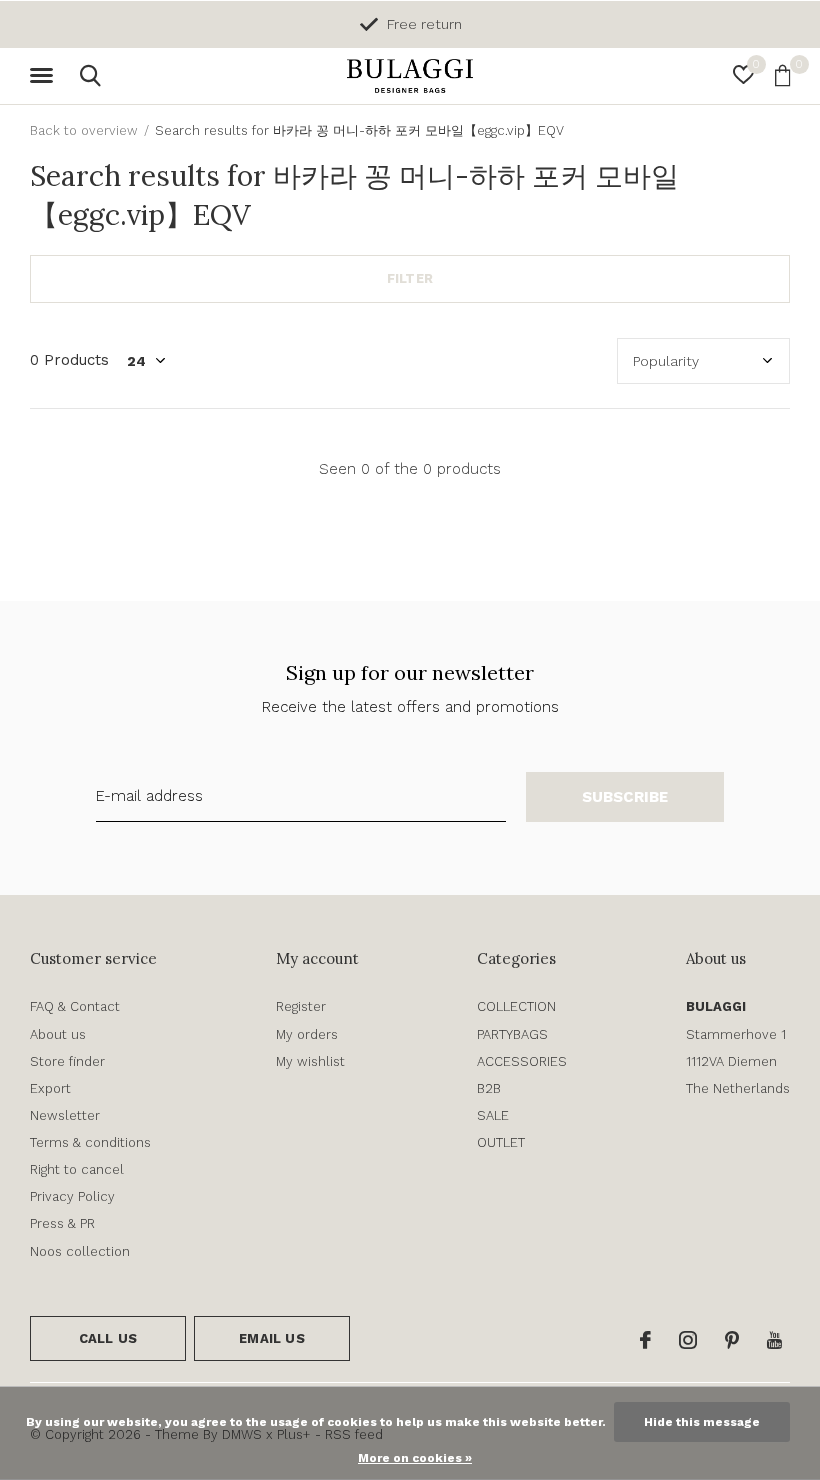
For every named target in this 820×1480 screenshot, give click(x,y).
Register (301, 1006)
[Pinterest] (732, 1340)
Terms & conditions (90, 1142)
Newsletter (65, 1115)
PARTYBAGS (512, 1034)
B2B (489, 1088)
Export (50, 1088)
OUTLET (501, 1142)
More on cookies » (415, 1458)
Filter (410, 278)
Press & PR (62, 1223)
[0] (782, 75)
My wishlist (310, 1061)
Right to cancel (77, 1169)
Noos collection (80, 1251)
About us (58, 1034)
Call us (108, 1338)
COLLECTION (516, 1006)
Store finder (67, 1061)
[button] (45, 76)
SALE (493, 1115)
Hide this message (702, 1422)
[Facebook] (645, 1340)
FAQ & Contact (75, 1006)
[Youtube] (774, 1340)
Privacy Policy (72, 1196)
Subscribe (625, 797)
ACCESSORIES (522, 1061)
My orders (307, 1034)
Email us (271, 1338)
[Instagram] (688, 1340)
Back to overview (84, 130)
